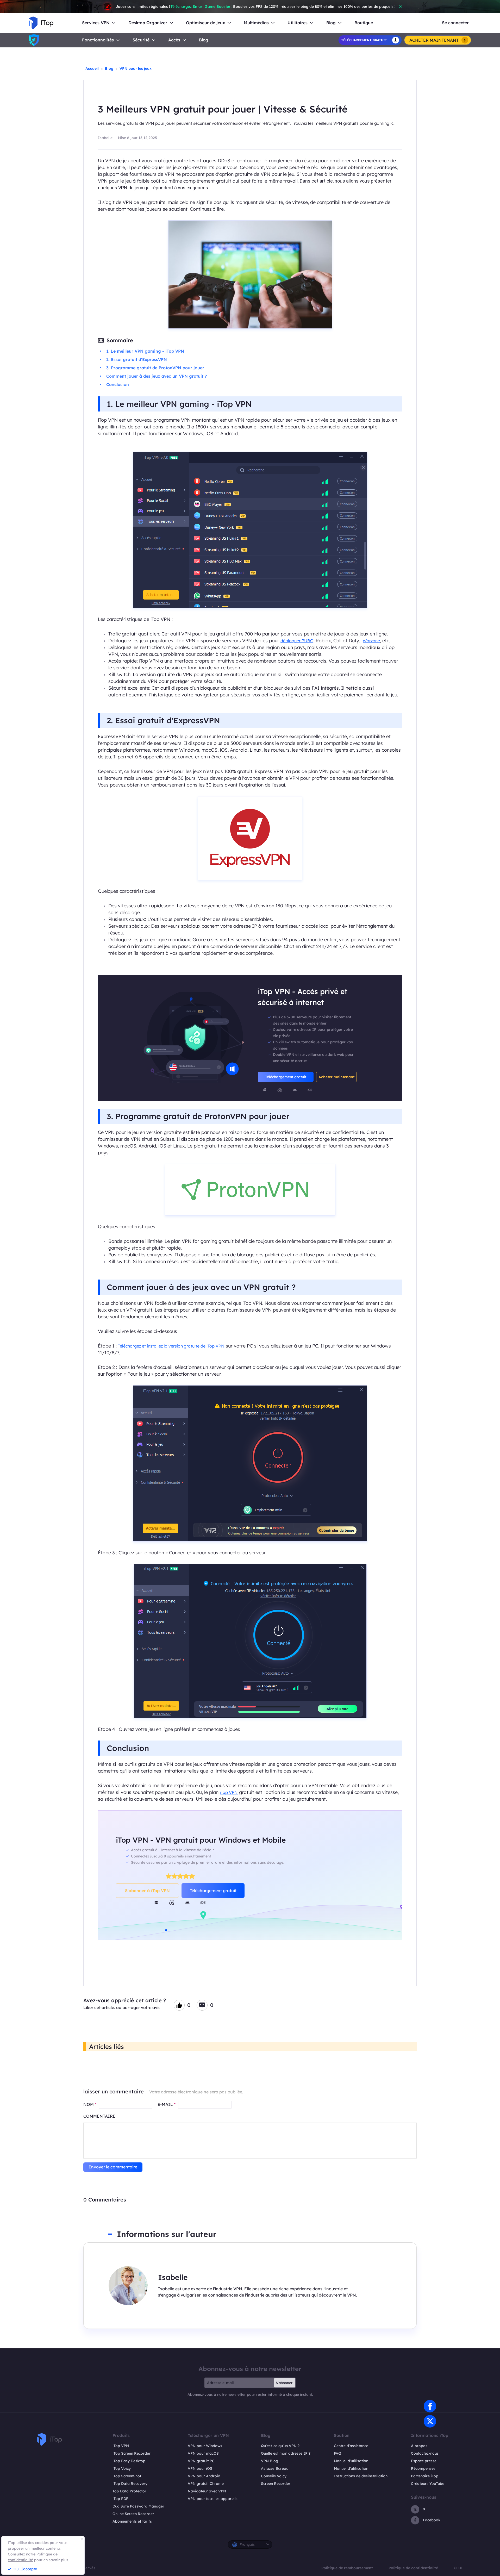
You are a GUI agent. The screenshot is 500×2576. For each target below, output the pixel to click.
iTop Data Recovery (130, 2484)
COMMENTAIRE (99, 2116)
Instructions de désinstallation (361, 2476)
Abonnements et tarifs (132, 2521)
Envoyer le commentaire (113, 2167)
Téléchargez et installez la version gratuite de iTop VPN (171, 1346)
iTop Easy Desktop (129, 2461)
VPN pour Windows (205, 2446)
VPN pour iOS (200, 2468)
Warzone (371, 641)
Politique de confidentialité (413, 2568)
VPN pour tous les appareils (213, 2499)
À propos (419, 2446)
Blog (204, 40)
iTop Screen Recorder (132, 2453)
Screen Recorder (276, 2484)
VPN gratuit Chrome (206, 2484)
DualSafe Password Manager (138, 2506)
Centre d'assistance (351, 2446)
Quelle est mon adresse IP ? (286, 2453)
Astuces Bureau (275, 2468)
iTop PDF (120, 2499)
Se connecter (455, 23)
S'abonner (284, 2383)
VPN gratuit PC (201, 2461)
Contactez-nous (425, 2453)
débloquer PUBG (297, 641)
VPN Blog (270, 2461)
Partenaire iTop (425, 2476)
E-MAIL (167, 2104)
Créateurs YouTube (428, 2484)
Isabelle (105, 138)
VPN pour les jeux (136, 68)
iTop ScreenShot (127, 2476)
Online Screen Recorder (133, 2514)
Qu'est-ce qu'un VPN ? (280, 2446)
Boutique (364, 23)
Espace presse (424, 2461)
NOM (90, 2104)
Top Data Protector (129, 2491)
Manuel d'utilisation (351, 2461)
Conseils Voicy (274, 2476)
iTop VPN (229, 1792)
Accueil (92, 68)
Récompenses (423, 2468)
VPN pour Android (204, 2476)
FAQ (337, 2453)
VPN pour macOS (203, 2453)
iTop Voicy (122, 2468)
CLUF (459, 2568)
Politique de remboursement (347, 2568)
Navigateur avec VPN (207, 2491)
